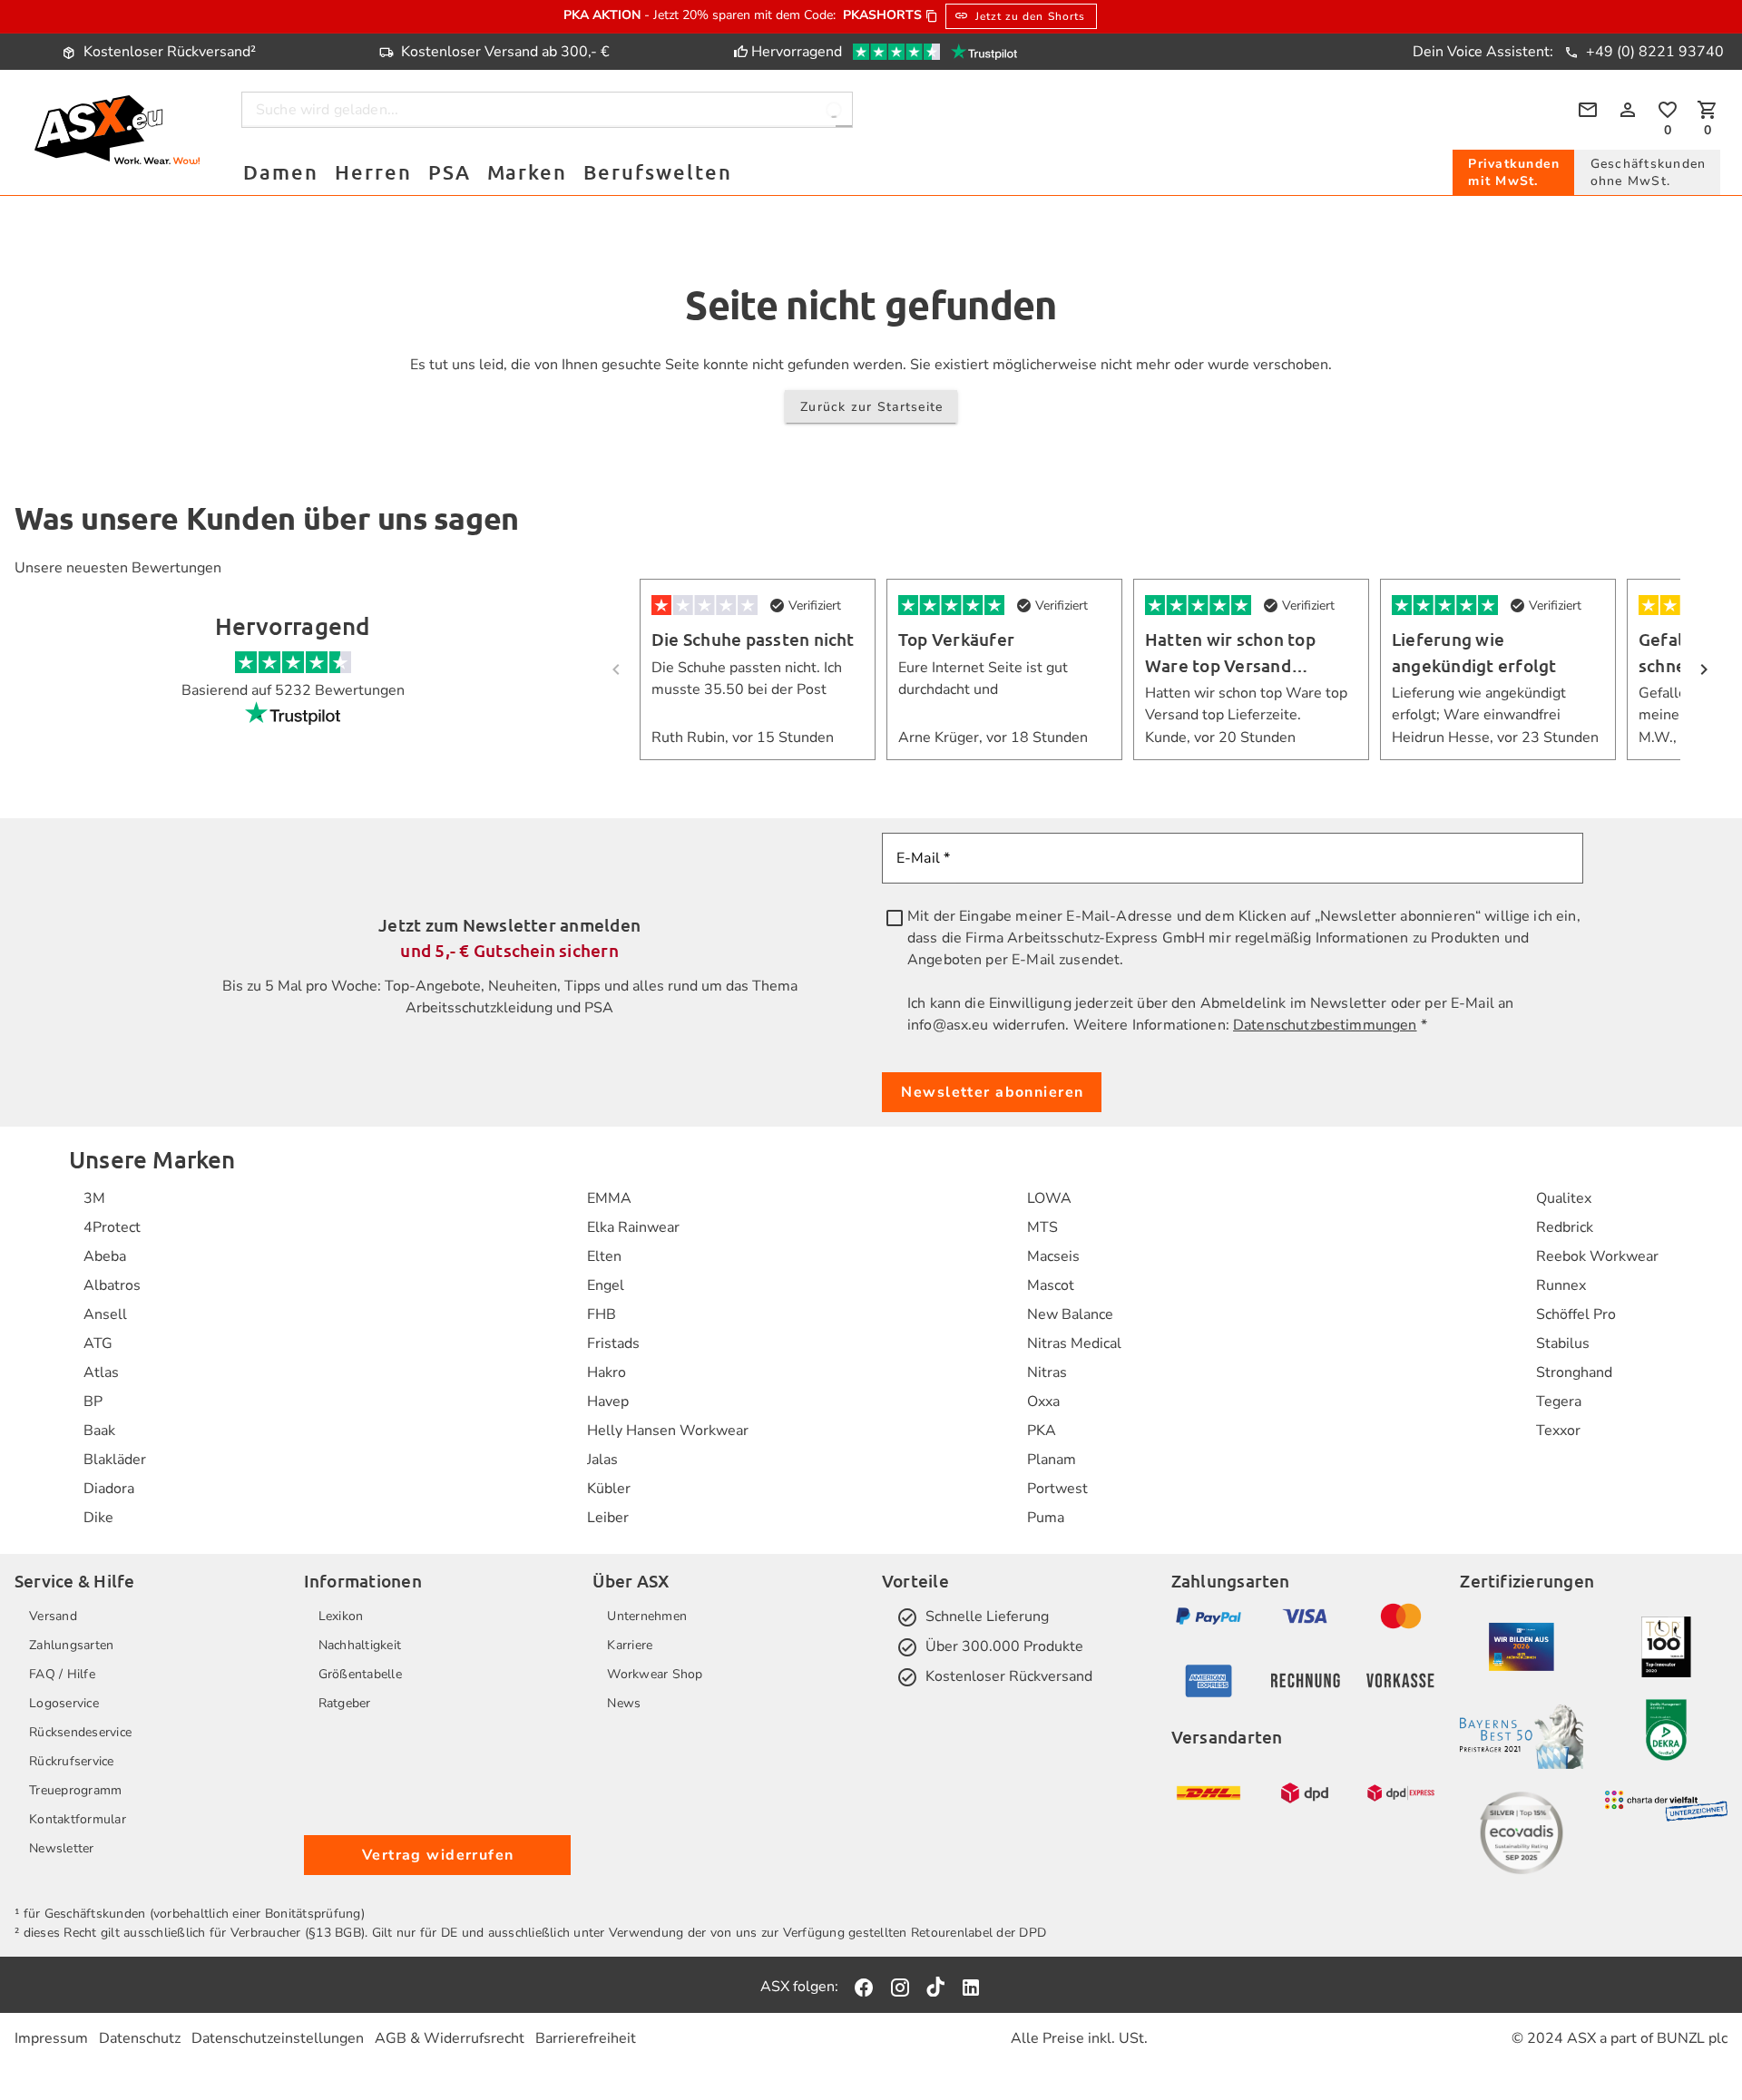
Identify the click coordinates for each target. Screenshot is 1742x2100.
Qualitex (1564, 1198)
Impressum (51, 2038)
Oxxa (1043, 1402)
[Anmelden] (1628, 110)
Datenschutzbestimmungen (1325, 1025)
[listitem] (115, 1198)
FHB (602, 1314)
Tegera (1559, 1402)
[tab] (1513, 172)
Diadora (109, 1489)
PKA (1042, 1431)
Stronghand (1574, 1372)
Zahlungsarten (71, 1645)
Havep (608, 1402)
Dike (98, 1518)
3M (94, 1198)
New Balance (1070, 1314)
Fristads (613, 1343)
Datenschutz (140, 2038)
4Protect (112, 1227)
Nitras (1047, 1372)
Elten (604, 1256)
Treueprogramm (75, 1790)
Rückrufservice (72, 1761)
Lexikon (341, 1616)
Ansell (105, 1314)
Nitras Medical (1074, 1343)
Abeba (105, 1256)
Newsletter (62, 1848)
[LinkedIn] (971, 1987)
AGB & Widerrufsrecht (450, 2038)
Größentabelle (360, 1674)
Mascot (1051, 1285)
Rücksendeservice (80, 1732)
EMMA (609, 1198)
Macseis (1053, 1256)
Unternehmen (647, 1616)
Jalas (602, 1460)
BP (93, 1402)
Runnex (1561, 1285)
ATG (98, 1343)
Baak (99, 1431)
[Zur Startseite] (117, 133)
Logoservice (64, 1703)
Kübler (609, 1489)
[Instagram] (900, 1987)
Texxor (1558, 1431)
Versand (53, 1616)
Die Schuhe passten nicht (753, 639)
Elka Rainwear (633, 1227)
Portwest (1057, 1489)
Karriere (630, 1645)
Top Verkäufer (956, 639)
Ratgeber (345, 1703)
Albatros (112, 1285)
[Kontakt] (1588, 110)
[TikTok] (935, 1987)
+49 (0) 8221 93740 (1653, 52)
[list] (115, 1358)
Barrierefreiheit (586, 2038)
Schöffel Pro (1576, 1314)
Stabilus (1563, 1343)
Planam (1052, 1460)
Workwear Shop (655, 1674)
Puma (1046, 1518)
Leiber (608, 1518)
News (624, 1703)
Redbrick (1565, 1227)
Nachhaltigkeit (360, 1645)
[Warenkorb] (1708, 110)
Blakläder (115, 1460)
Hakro (607, 1372)
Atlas (101, 1372)
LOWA (1049, 1198)
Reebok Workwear (1597, 1256)
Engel (606, 1285)
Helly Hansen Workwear (668, 1431)
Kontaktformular (78, 1819)
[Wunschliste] (1668, 110)
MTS (1042, 1227)
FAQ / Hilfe (62, 1674)
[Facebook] (864, 1987)
